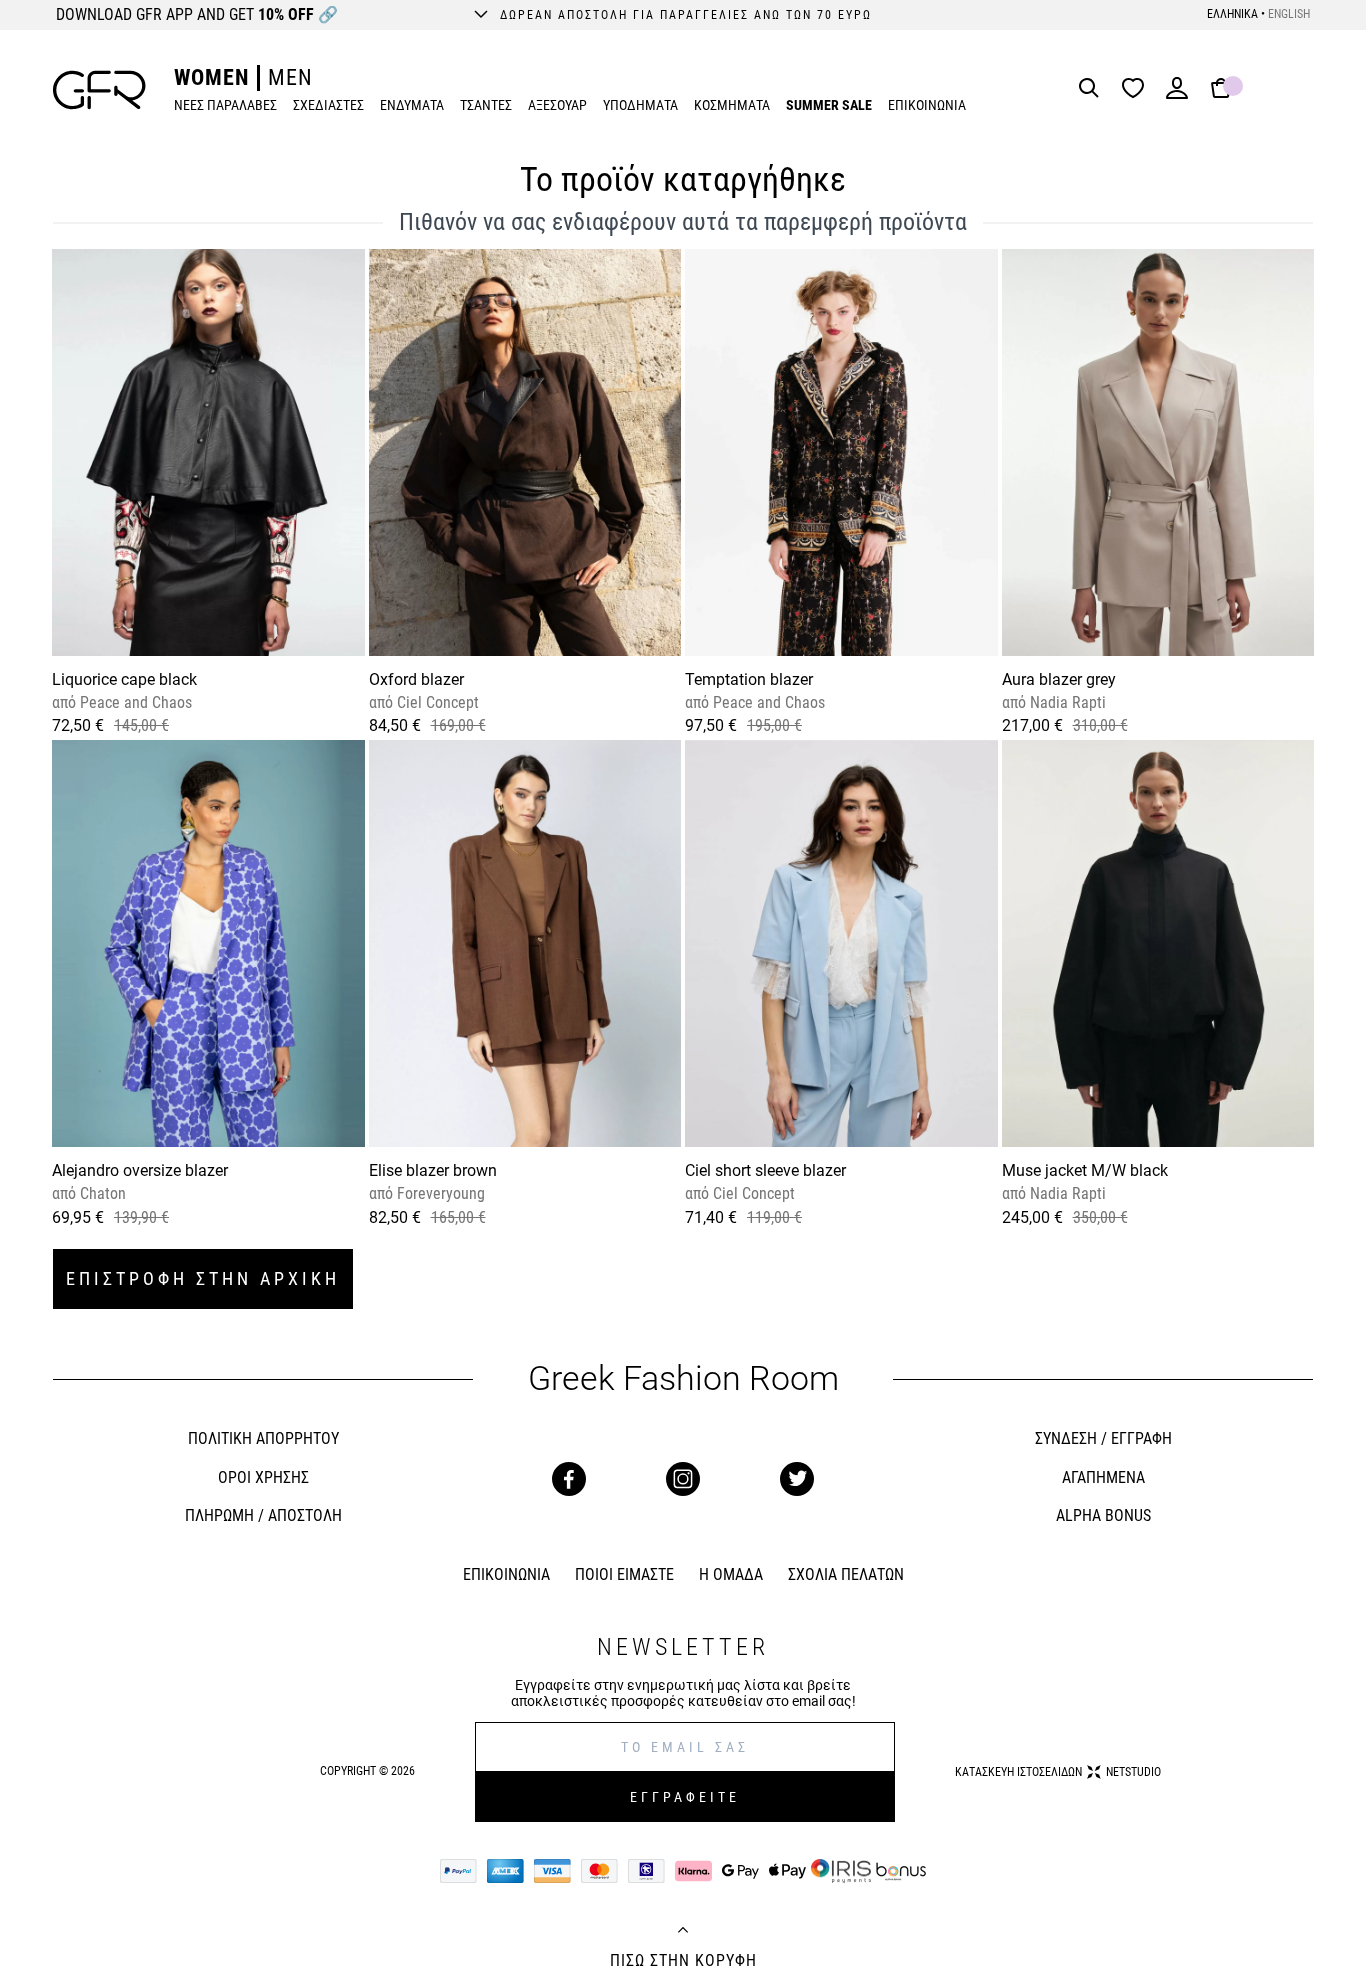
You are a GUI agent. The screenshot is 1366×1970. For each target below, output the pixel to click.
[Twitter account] (797, 1479)
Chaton (101, 1193)
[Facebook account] (569, 1479)
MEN (290, 77)
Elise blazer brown (433, 1170)
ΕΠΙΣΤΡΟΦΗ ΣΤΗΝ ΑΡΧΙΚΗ (203, 1278)
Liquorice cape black (124, 679)
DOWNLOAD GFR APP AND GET (197, 14)
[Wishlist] (1138, 89)
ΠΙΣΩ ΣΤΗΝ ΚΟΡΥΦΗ (683, 1961)
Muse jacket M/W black (1085, 1170)
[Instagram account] (683, 1479)
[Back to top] (683, 1932)
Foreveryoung (439, 1193)
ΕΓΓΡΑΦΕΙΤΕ (685, 1797)
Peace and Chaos (134, 702)
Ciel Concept (436, 702)
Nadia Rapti (1066, 702)
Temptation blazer (749, 679)
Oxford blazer (416, 679)
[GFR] (99, 90)
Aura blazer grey (1059, 679)
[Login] (1177, 94)
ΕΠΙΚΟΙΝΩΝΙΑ (927, 105)
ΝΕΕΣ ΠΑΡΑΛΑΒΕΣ (225, 105)
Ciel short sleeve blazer (765, 1170)
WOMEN (211, 77)
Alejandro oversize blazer (140, 1170)
